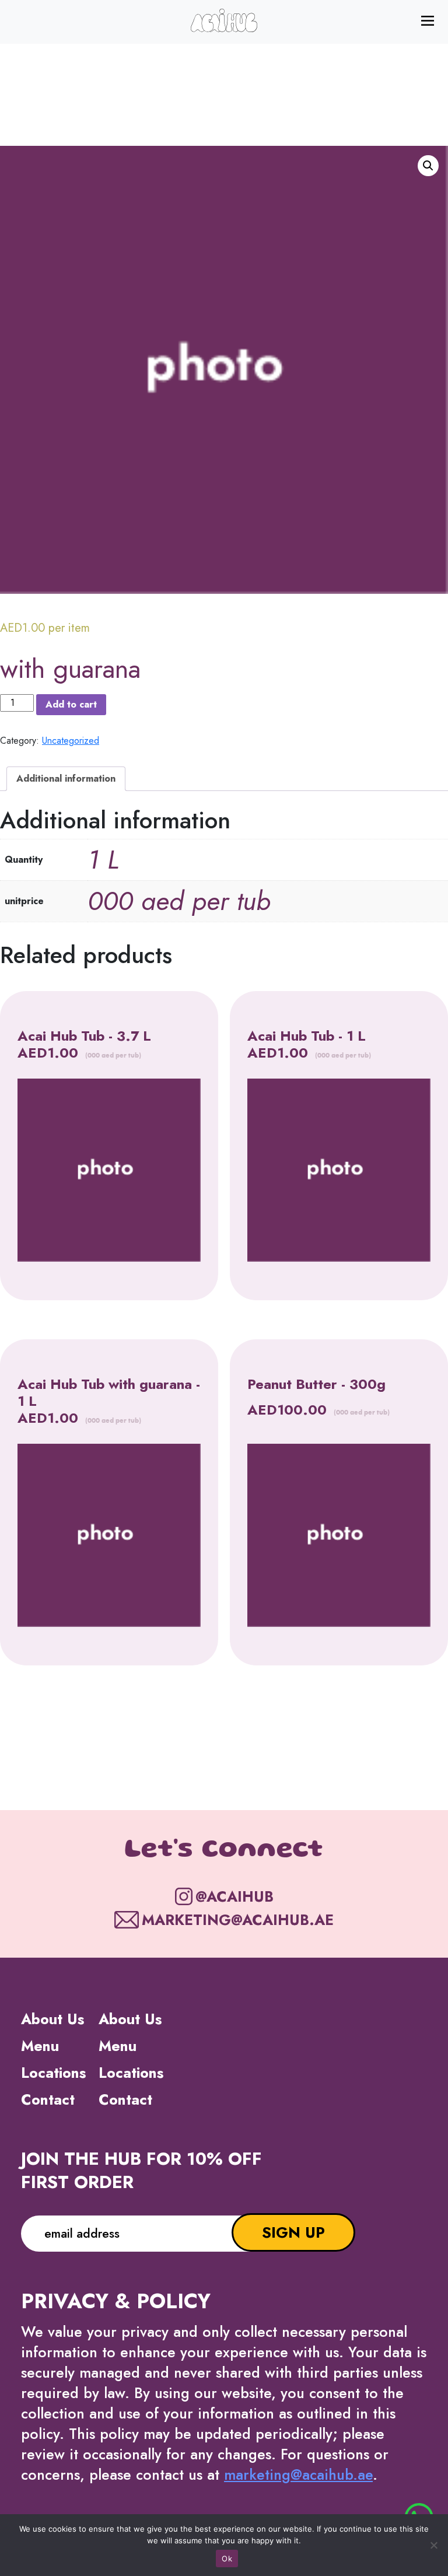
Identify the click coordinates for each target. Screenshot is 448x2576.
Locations (53, 2073)
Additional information (66, 778)
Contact (48, 2099)
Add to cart (71, 704)
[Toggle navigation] (431, 20)
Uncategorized (71, 741)
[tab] (66, 779)
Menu (40, 2046)
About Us (52, 2019)
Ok (227, 2558)
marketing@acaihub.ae (298, 2474)
